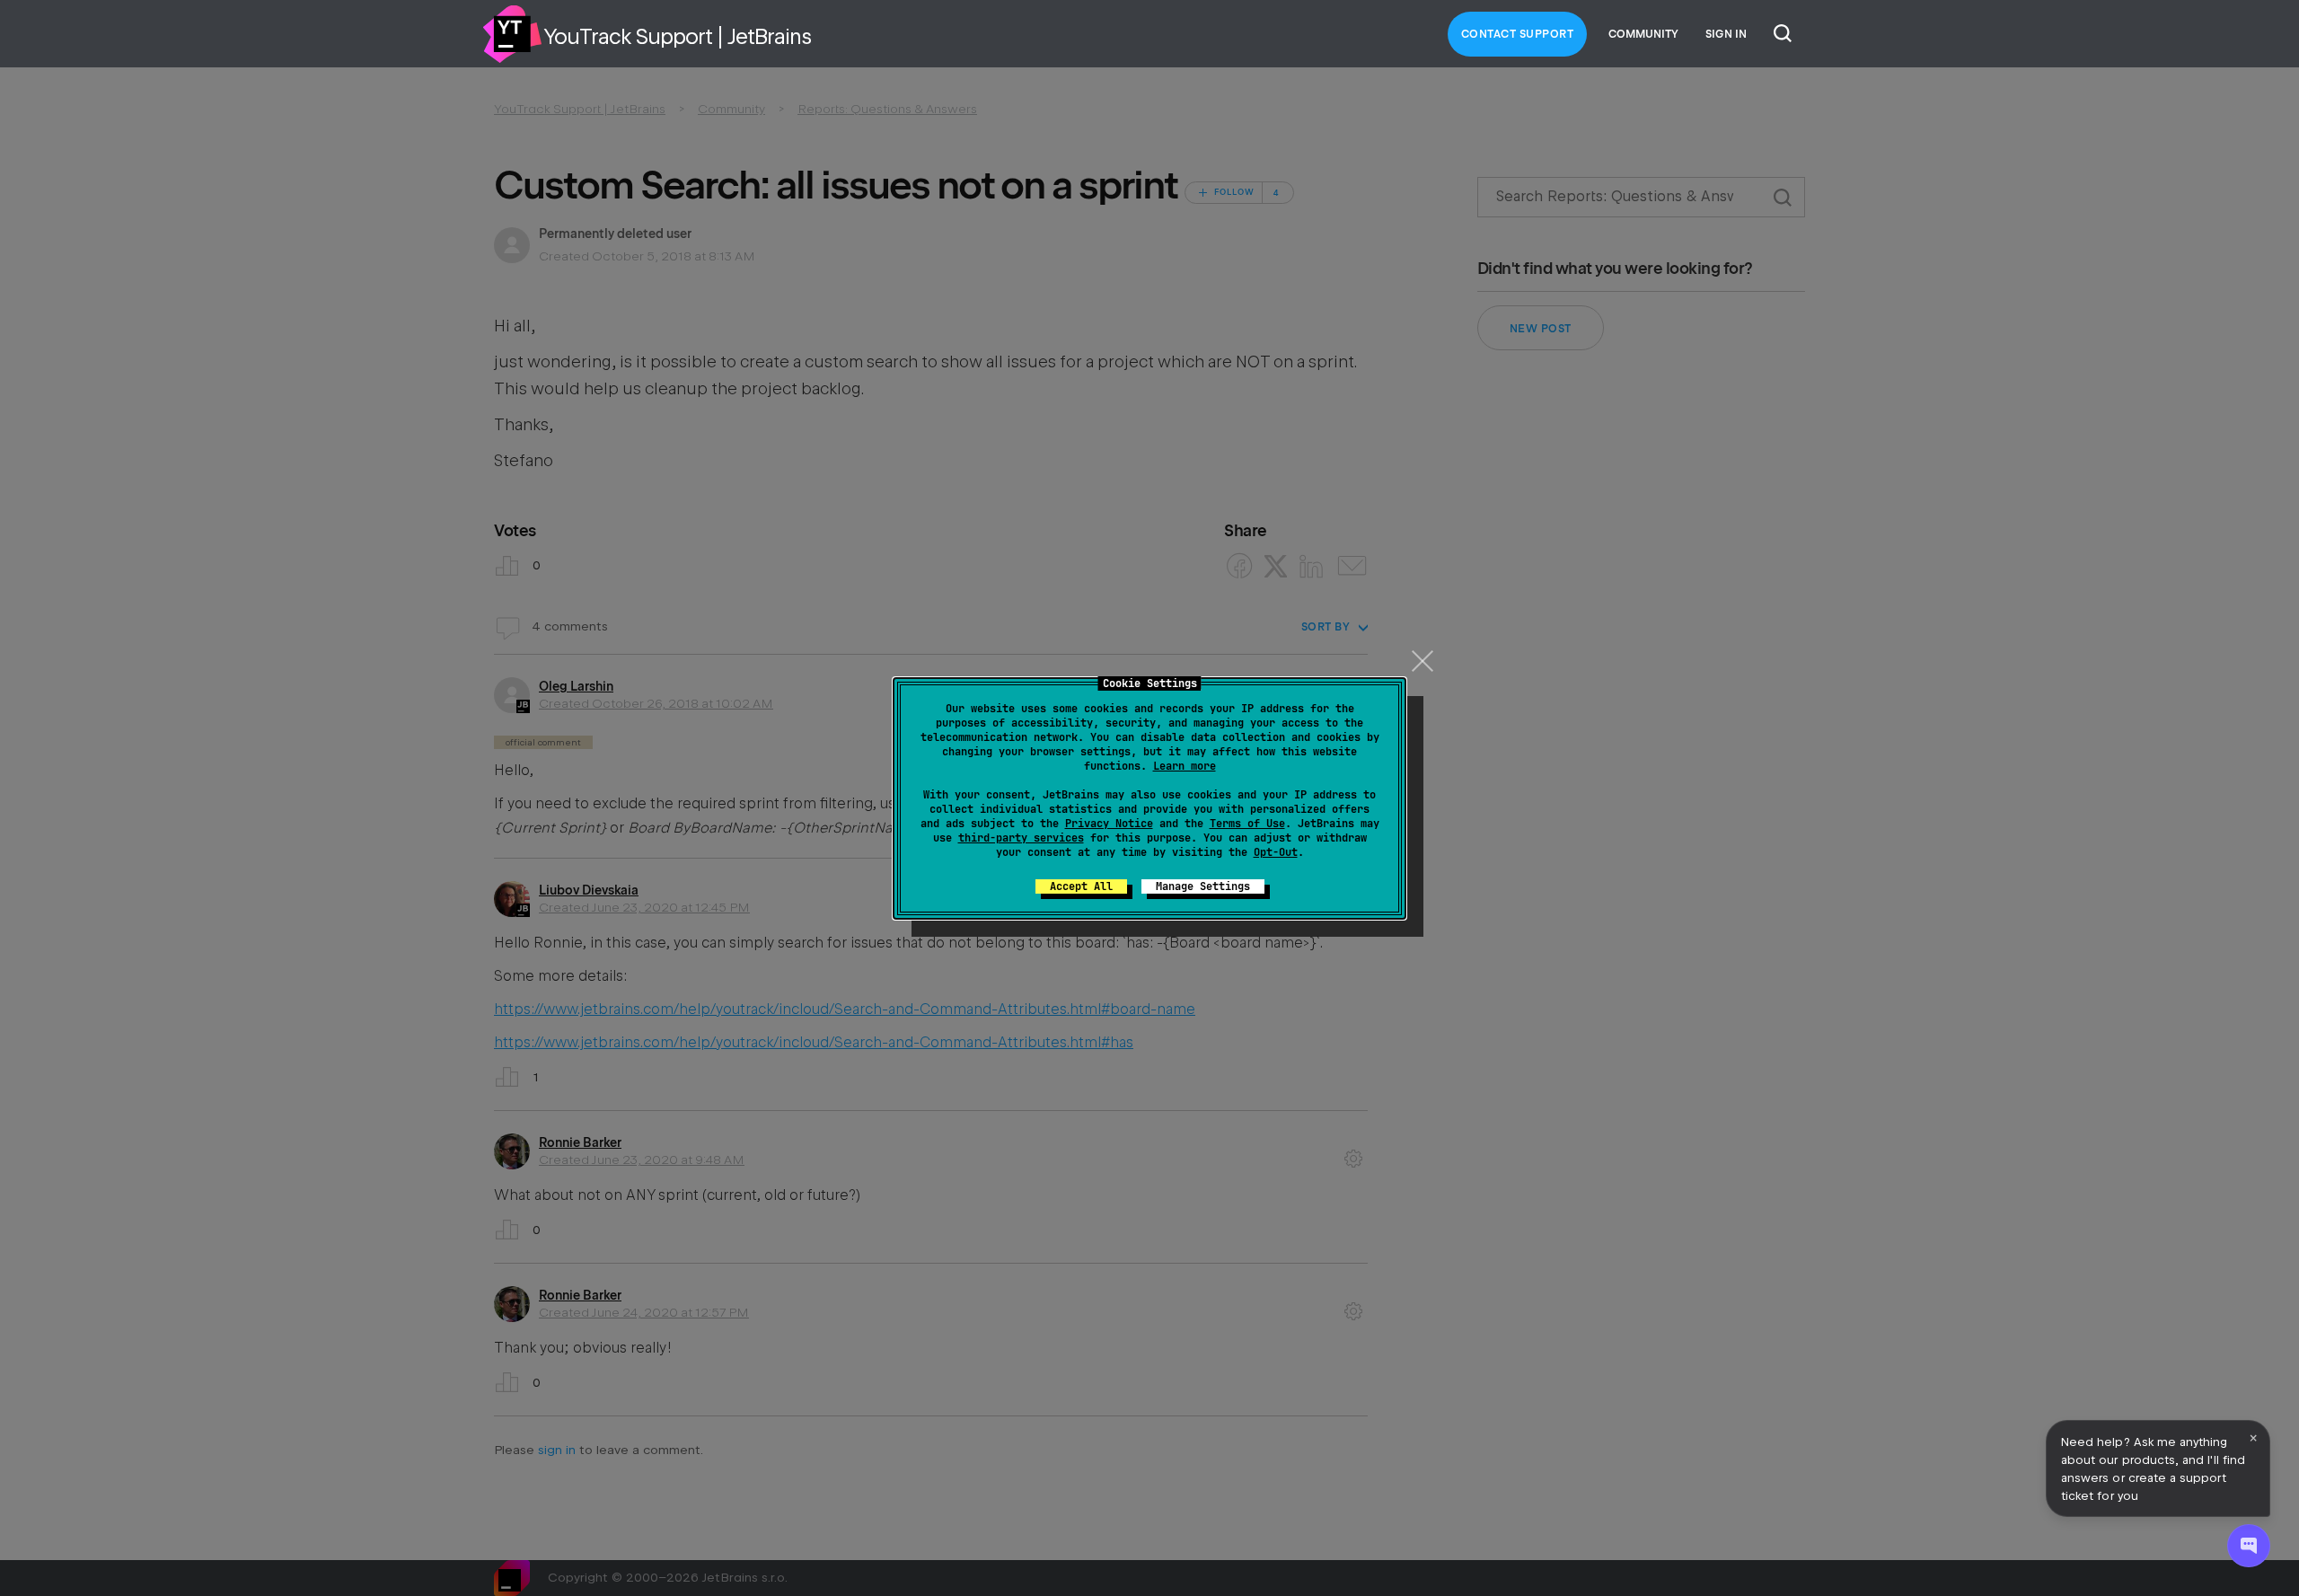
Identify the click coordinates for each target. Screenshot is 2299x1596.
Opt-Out (1276, 852)
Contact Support (1518, 34)
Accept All (1081, 886)
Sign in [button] (1726, 34)
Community (1643, 34)
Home (512, 34)
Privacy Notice (1109, 824)
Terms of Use (1247, 824)
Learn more (1185, 766)
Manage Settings (1203, 886)
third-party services (1021, 838)
